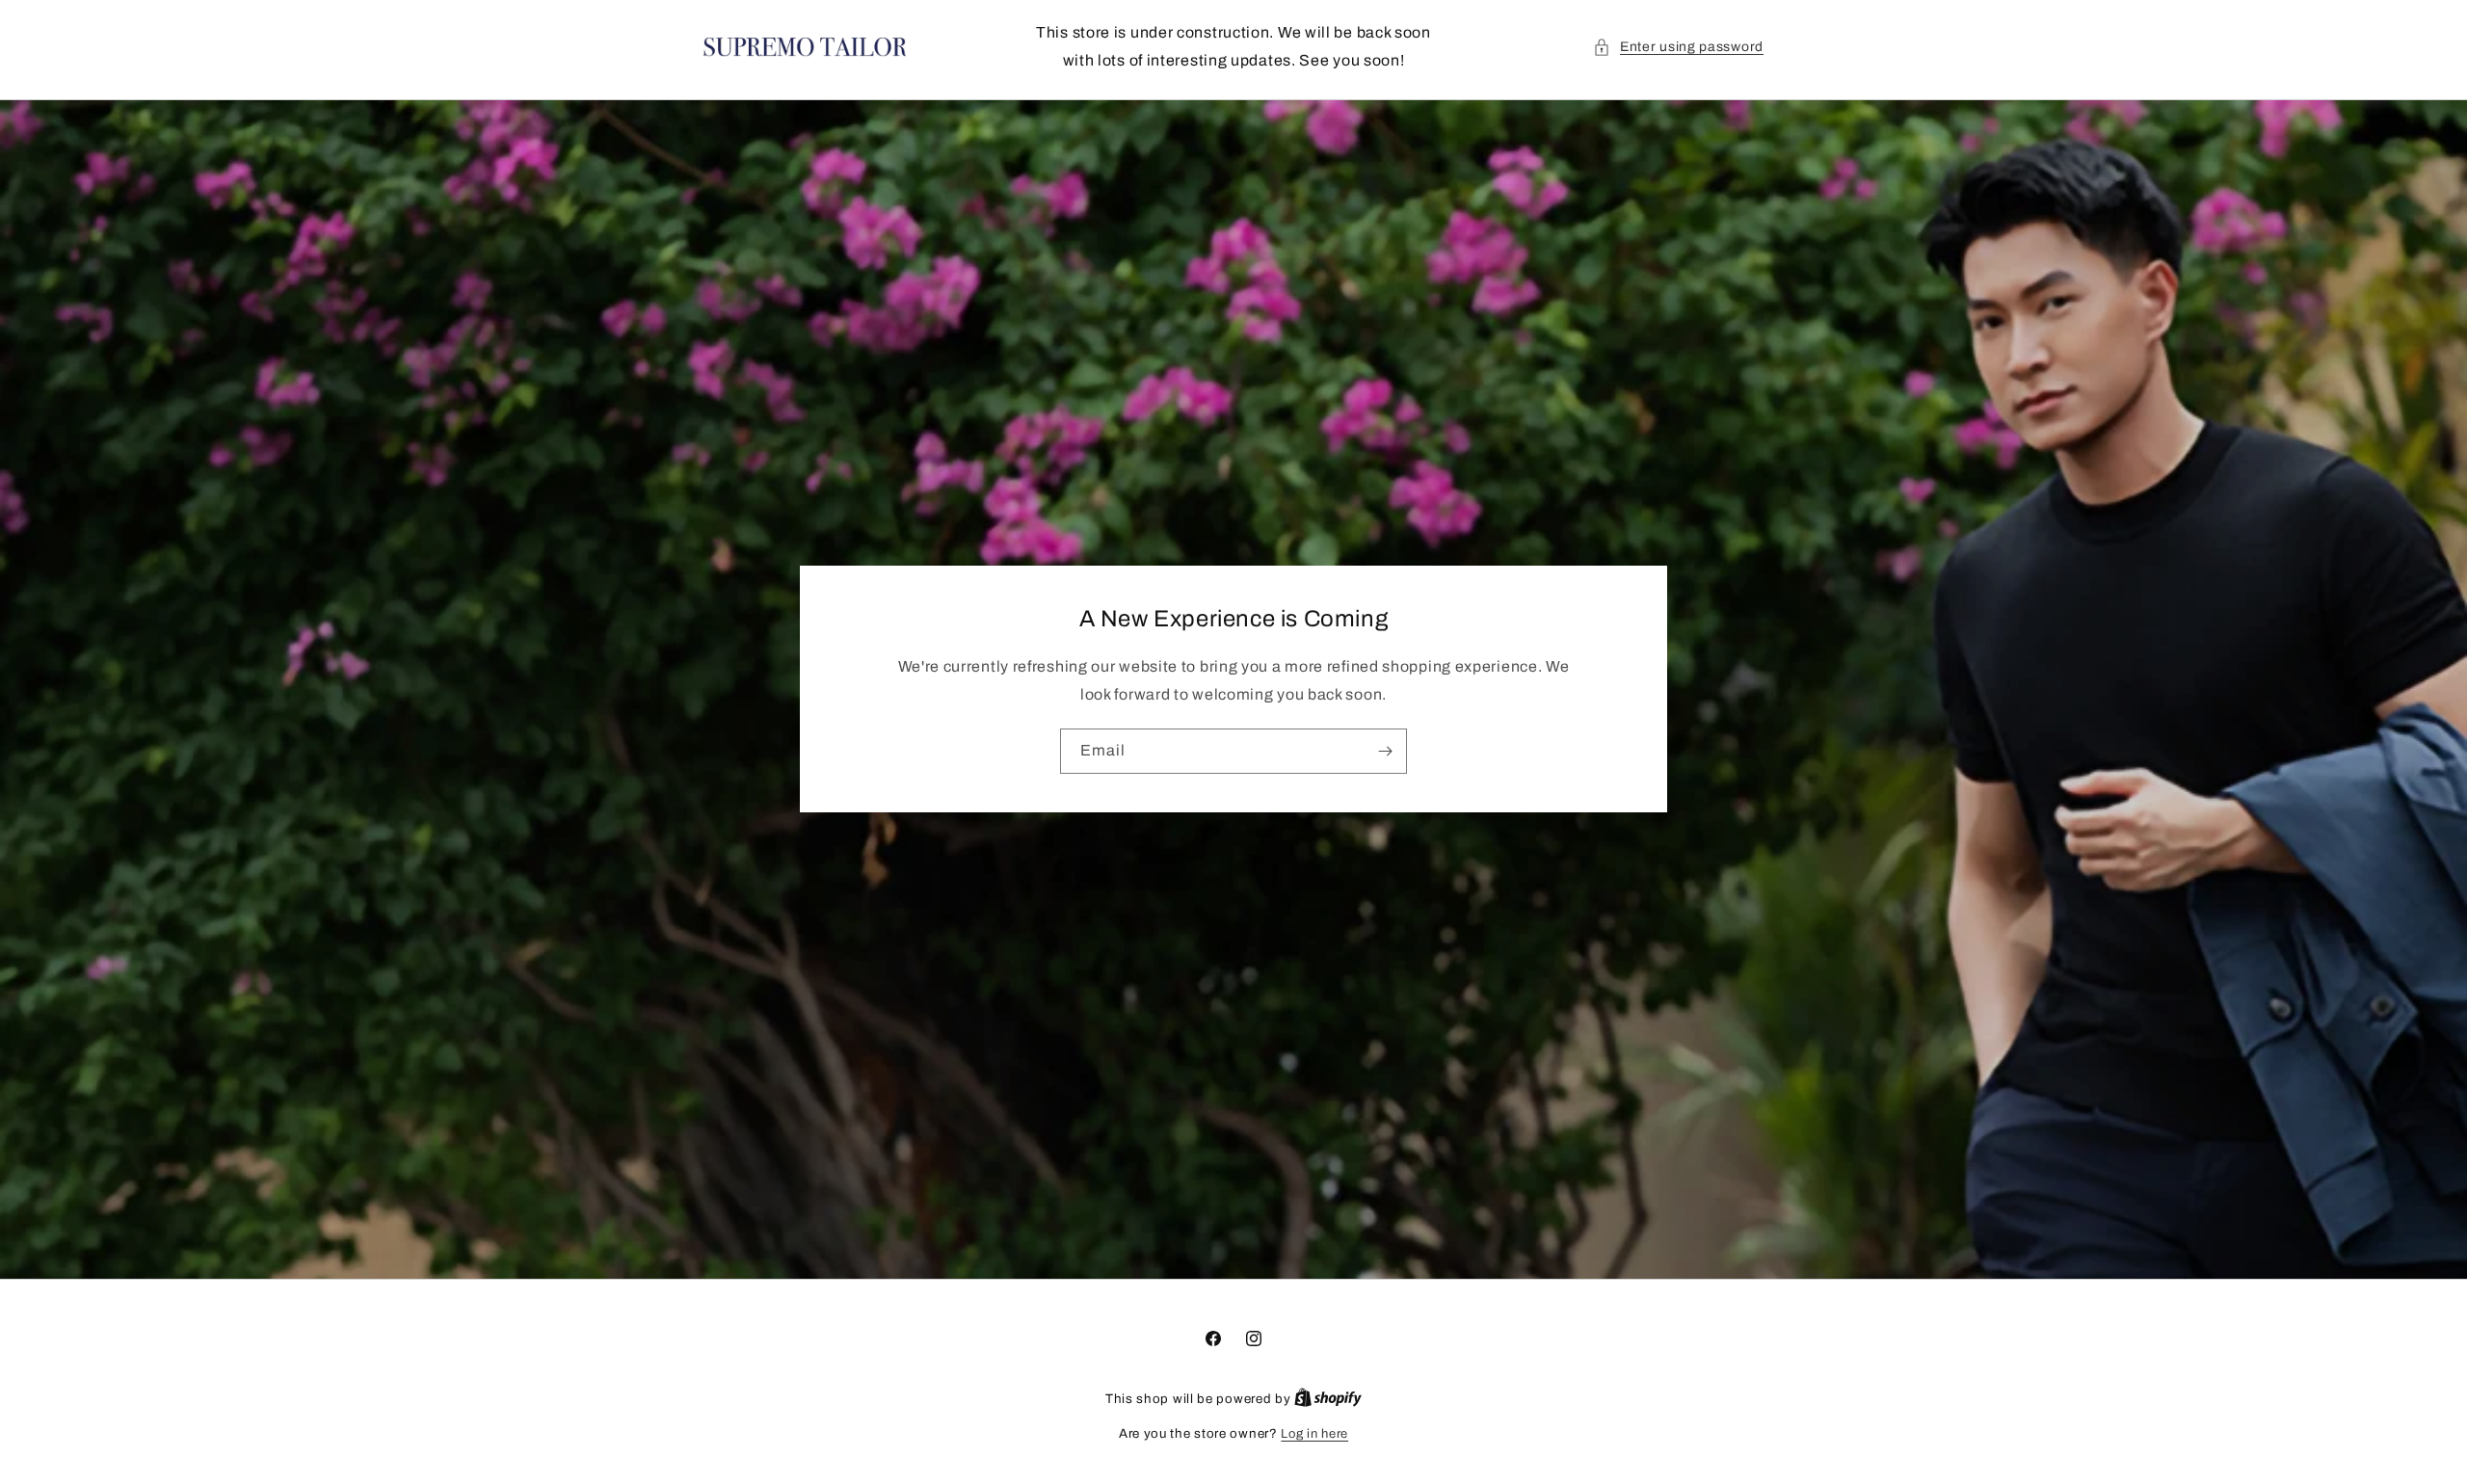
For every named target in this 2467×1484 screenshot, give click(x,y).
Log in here (1314, 1434)
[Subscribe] (1385, 751)
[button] (1678, 47)
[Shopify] (1328, 1399)
